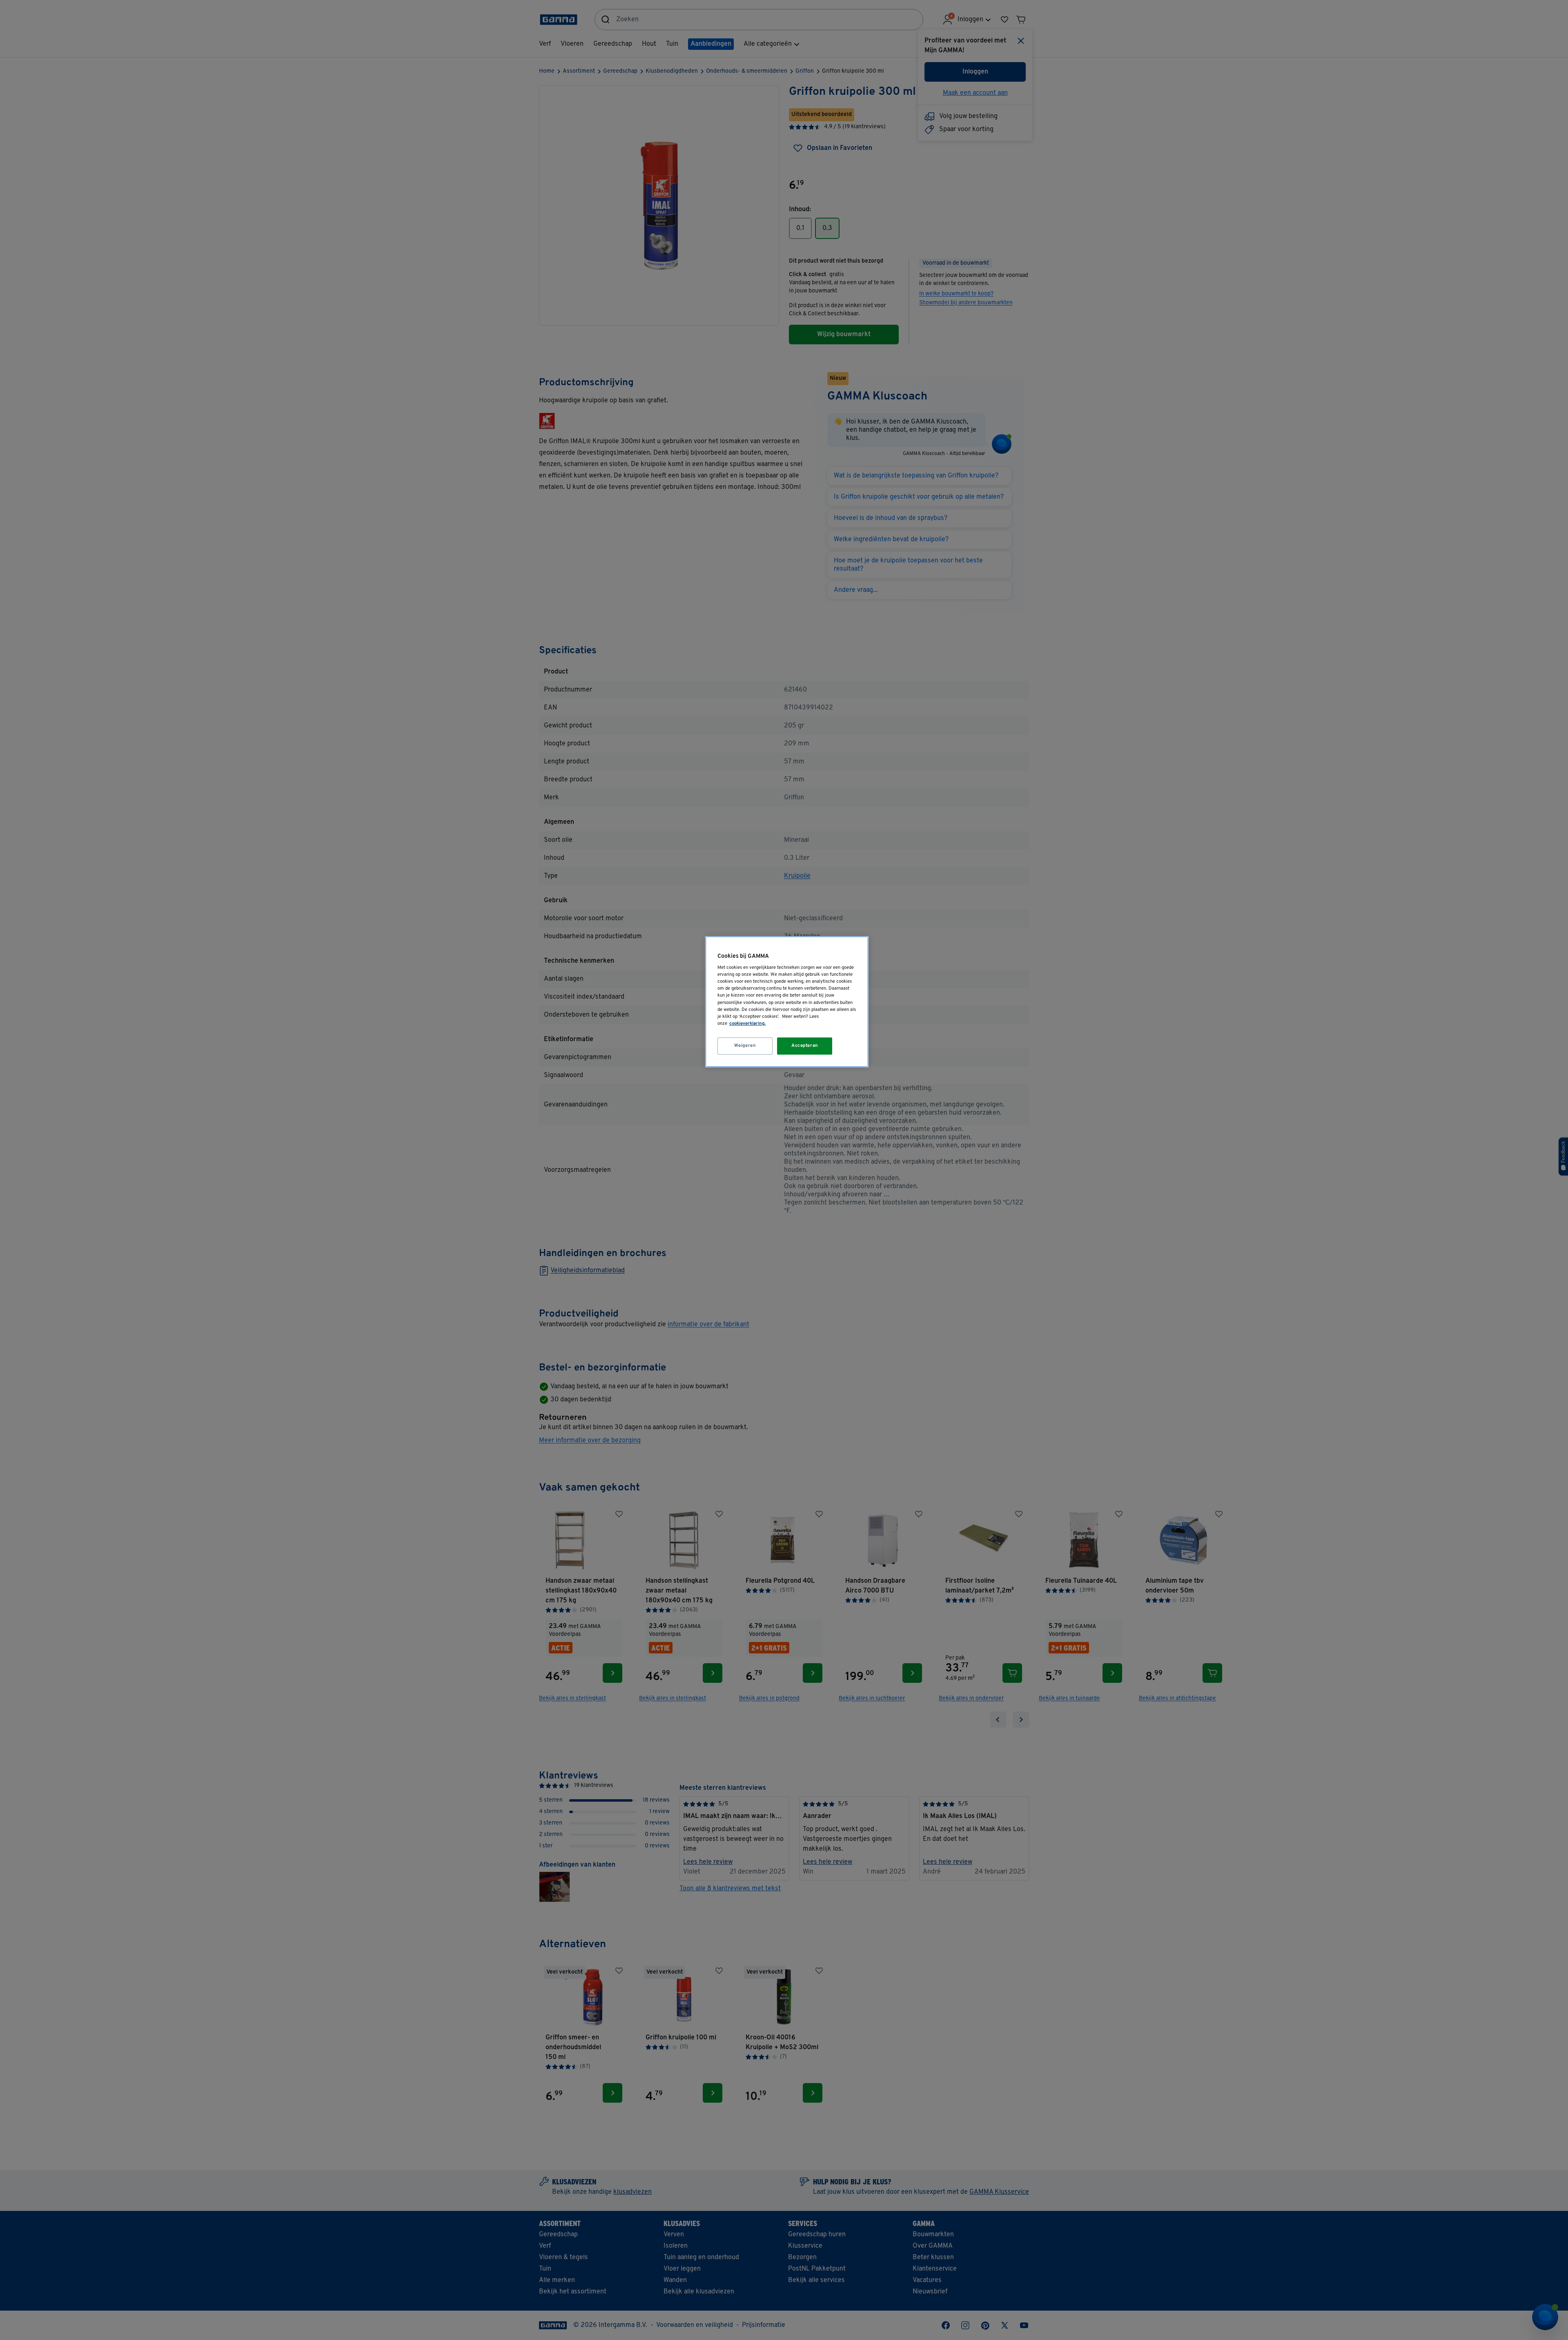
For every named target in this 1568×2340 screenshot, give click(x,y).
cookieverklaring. (747, 1024)
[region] (787, 1002)
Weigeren (745, 1046)
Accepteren (805, 1046)
